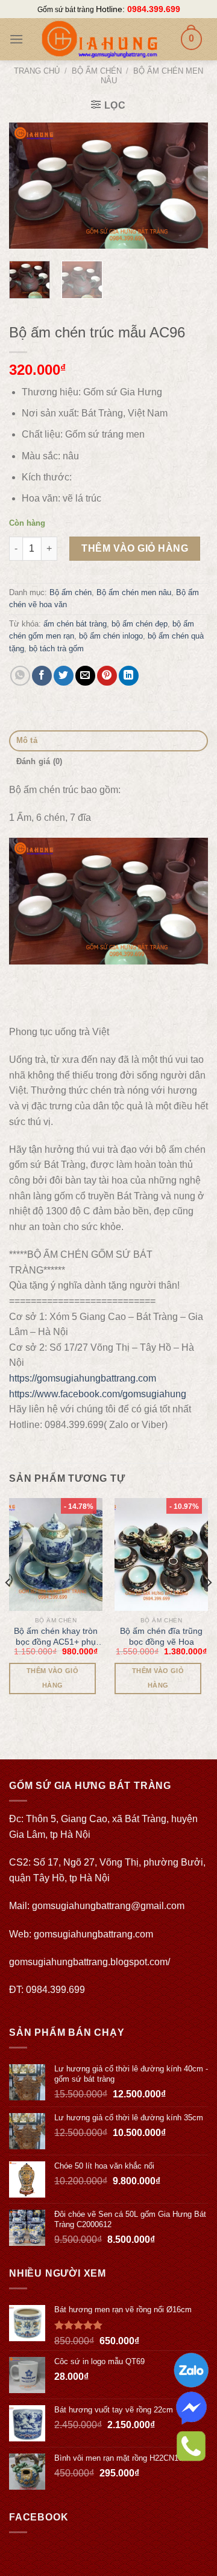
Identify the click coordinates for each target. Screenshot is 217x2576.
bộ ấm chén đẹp (140, 624)
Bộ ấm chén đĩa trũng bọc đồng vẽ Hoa (161, 1636)
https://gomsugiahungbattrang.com (83, 1378)
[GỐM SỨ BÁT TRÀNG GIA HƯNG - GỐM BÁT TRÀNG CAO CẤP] (99, 39)
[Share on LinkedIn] (129, 676)
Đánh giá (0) (39, 761)
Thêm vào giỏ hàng (135, 548)
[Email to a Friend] (85, 676)
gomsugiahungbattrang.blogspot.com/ (90, 1962)
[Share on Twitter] (64, 676)
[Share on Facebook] (42, 676)
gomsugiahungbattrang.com (93, 1934)
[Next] (189, 186)
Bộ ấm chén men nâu (134, 592)
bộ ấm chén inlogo (111, 636)
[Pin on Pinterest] (107, 676)
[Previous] (28, 186)
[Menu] (16, 39)
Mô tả (27, 740)
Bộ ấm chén (97, 71)
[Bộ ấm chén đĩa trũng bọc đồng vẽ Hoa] (161, 1554)
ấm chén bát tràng (75, 624)
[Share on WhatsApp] (20, 676)
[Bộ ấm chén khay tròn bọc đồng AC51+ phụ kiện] (56, 1554)
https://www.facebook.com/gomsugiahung (98, 1394)
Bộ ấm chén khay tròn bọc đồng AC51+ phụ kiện (56, 1637)
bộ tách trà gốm (56, 649)
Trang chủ (37, 71)
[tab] (108, 741)
